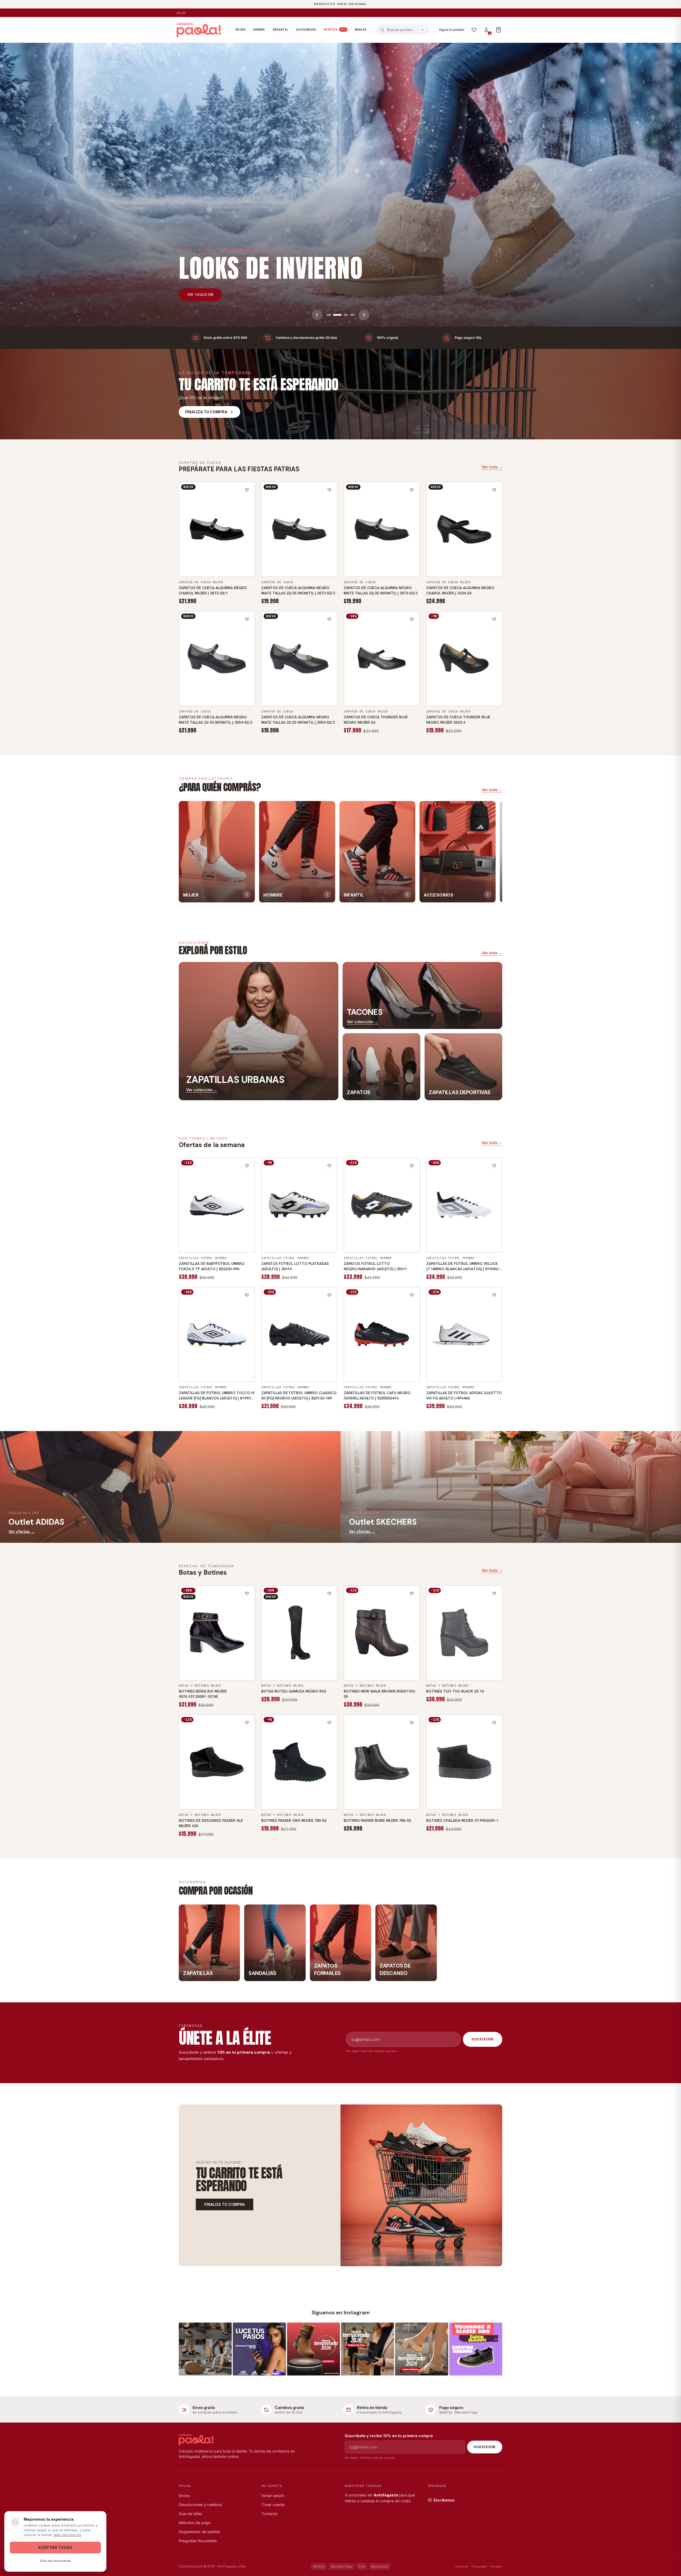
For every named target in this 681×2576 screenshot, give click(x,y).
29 (364, 1364)
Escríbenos (444, 2500)
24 (317, 559)
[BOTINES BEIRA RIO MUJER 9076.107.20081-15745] (217, 1633)
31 (388, 1364)
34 (188, 559)
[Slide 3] (342, 315)
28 (352, 1364)
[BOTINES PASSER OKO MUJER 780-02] (299, 1762)
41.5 (464, 1375)
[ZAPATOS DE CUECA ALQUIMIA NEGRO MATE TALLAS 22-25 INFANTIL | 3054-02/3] (299, 659)
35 (199, 559)
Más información (68, 2535)
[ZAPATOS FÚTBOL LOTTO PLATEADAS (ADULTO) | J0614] (299, 1205)
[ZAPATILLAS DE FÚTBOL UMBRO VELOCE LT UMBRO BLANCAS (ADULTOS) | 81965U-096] (464, 1205)
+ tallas (217, 570)
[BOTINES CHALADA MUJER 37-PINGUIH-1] (464, 1762)
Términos (462, 2566)
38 (234, 559)
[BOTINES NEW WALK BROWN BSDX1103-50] (382, 1633)
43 (208, 1245)
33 (411, 1364)
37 (223, 559)
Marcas (361, 30)
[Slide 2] (335, 315)
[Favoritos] (474, 30)
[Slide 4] (350, 315)
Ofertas (335, 30)
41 (405, 699)
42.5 (241, 1235)
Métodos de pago (195, 2523)
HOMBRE (259, 30)
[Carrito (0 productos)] (499, 30)
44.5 (456, 1245)
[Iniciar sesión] (486, 30)
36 (211, 559)
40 (393, 699)
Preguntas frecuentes (198, 2541)
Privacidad (479, 2566)
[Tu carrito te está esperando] (421, 2185)
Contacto (270, 2514)
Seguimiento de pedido (200, 2532)
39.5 (452, 1364)
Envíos (184, 2496)
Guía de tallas (190, 2514)
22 (270, 559)
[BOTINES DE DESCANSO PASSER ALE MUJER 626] (217, 1762)
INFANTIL (281, 30)
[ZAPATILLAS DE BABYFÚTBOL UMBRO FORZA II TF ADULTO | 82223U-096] (217, 1205)
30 (376, 1364)
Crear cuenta (273, 2505)
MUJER (241, 30)
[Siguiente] (364, 315)
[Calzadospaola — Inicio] (199, 30)
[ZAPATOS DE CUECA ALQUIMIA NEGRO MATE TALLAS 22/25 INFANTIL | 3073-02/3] (299, 530)
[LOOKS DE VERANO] (340, 185)
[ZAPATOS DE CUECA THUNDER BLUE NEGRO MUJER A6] (382, 659)
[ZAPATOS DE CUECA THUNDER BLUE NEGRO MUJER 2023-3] (464, 659)
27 (223, 688)
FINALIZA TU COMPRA (225, 2204)
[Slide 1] (329, 315)
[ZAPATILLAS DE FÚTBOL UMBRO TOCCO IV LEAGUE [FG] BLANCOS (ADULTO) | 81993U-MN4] (217, 1335)
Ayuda (181, 13)
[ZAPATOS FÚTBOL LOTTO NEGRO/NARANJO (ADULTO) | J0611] (382, 1205)
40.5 (204, 1235)
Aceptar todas (55, 2547)
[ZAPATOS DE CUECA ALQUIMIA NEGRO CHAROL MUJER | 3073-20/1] (217, 530)
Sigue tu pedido (452, 30)
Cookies (496, 2566)
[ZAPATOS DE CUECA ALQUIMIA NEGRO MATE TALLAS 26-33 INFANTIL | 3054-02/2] (217, 659)
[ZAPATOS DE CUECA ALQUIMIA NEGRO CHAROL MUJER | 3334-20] (464, 530)
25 (393, 570)
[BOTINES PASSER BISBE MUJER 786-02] (382, 1762)
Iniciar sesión (273, 2496)
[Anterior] (317, 315)
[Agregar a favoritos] (247, 490)
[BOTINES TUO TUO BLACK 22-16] (464, 1633)
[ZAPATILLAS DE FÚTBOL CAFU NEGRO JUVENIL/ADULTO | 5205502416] (382, 1335)
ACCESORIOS (306, 30)
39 (246, 559)
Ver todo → (492, 467)
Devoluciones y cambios (200, 2505)
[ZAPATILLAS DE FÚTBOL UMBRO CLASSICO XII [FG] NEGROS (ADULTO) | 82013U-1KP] (299, 1335)
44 (323, 1245)
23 (293, 559)
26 (188, 688)
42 (229, 1235)
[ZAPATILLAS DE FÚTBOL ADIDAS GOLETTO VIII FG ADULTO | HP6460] (464, 1335)
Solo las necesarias (55, 2561)
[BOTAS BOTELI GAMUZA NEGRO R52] (299, 1633)
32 (399, 1364)
